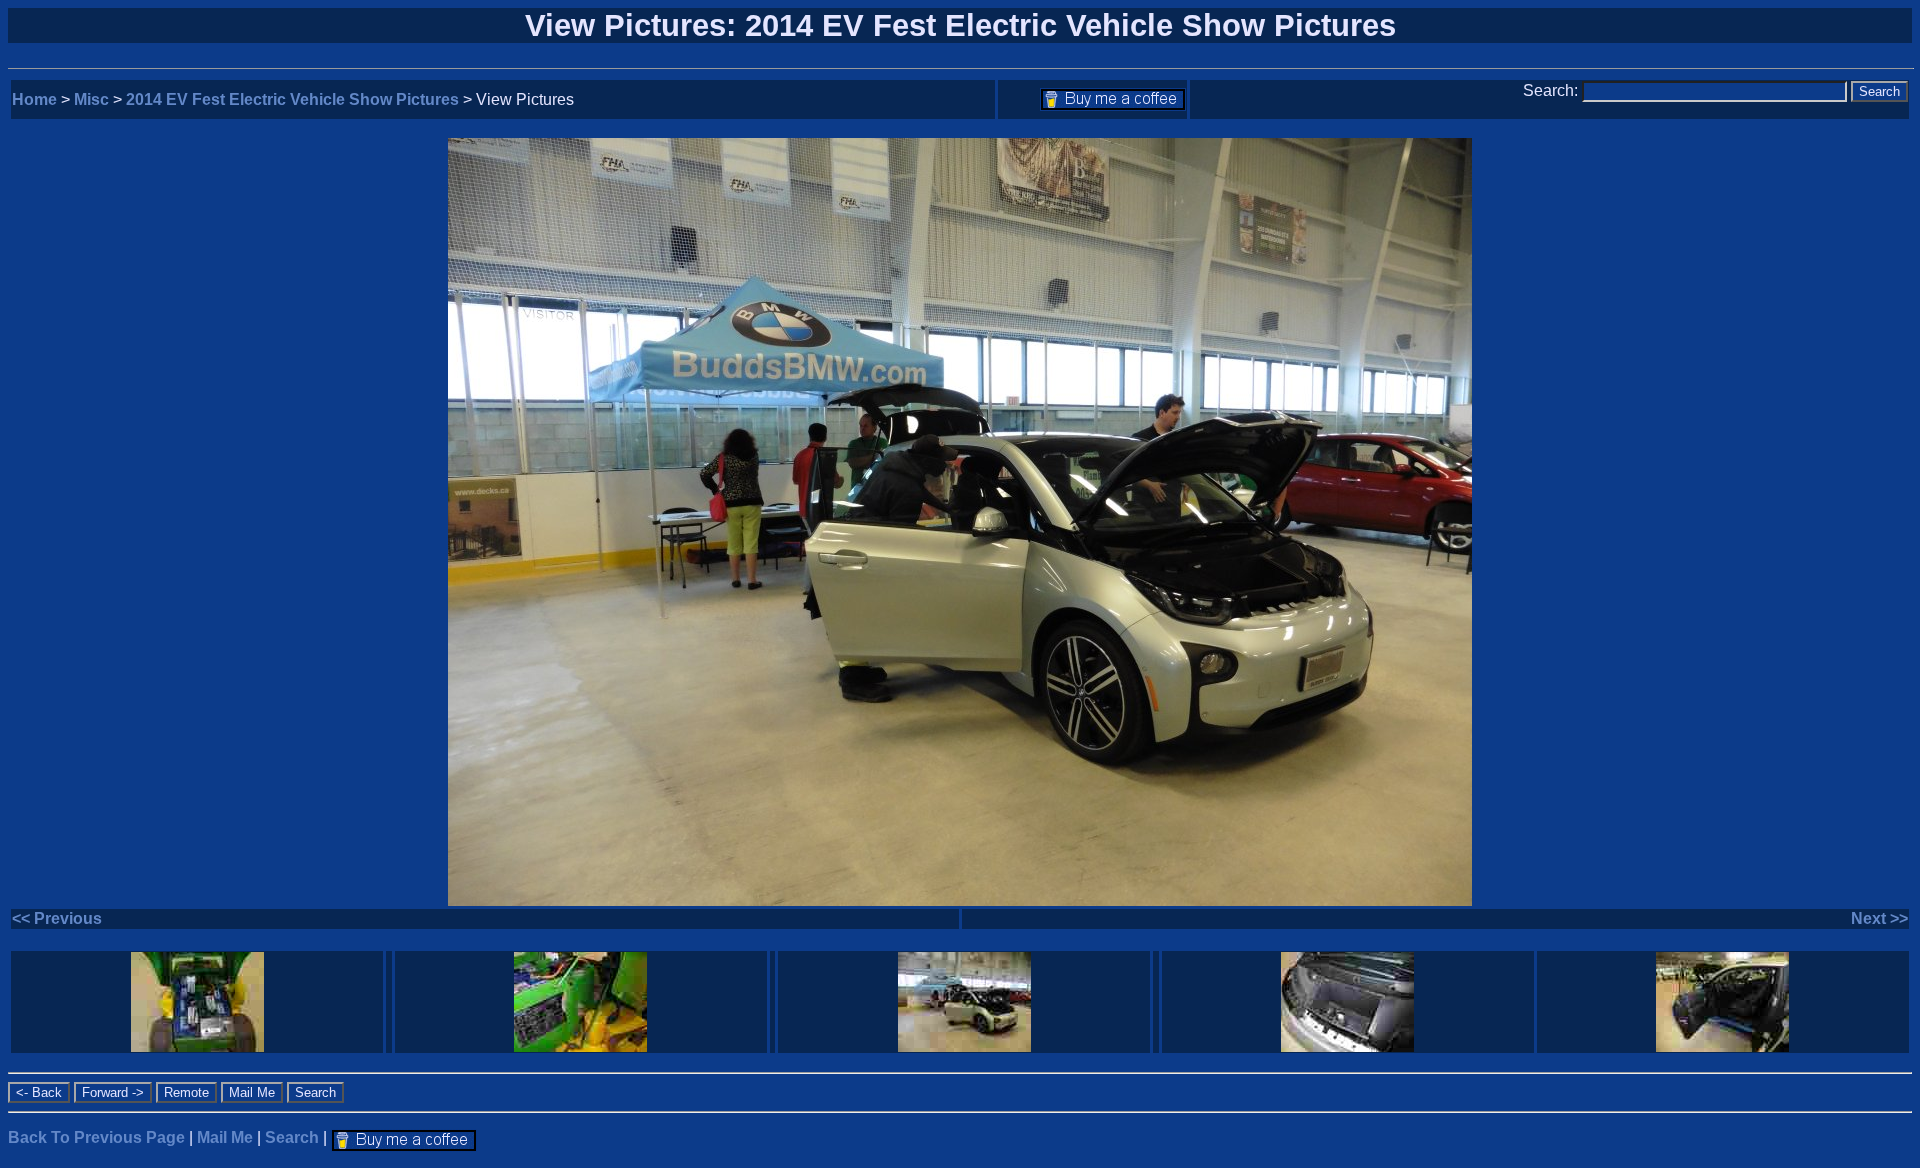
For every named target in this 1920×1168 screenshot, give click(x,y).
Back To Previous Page (96, 1137)
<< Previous (57, 918)
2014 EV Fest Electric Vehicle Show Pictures (292, 99)
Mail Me (225, 1137)
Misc (91, 99)
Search (292, 1137)
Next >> (1879, 918)
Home (34, 99)
